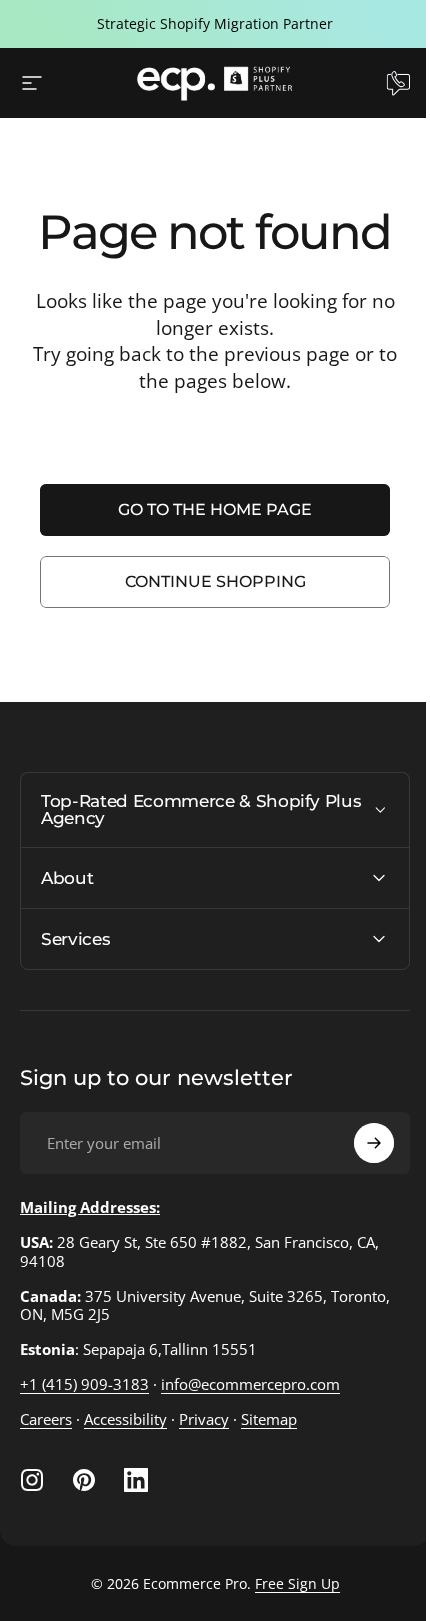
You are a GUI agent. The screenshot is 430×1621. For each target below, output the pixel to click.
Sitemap (269, 1419)
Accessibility (125, 1419)
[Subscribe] (359, 1143)
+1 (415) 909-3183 (84, 1384)
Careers (46, 1419)
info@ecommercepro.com (250, 1384)
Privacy (204, 1419)
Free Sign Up (289, 1583)
